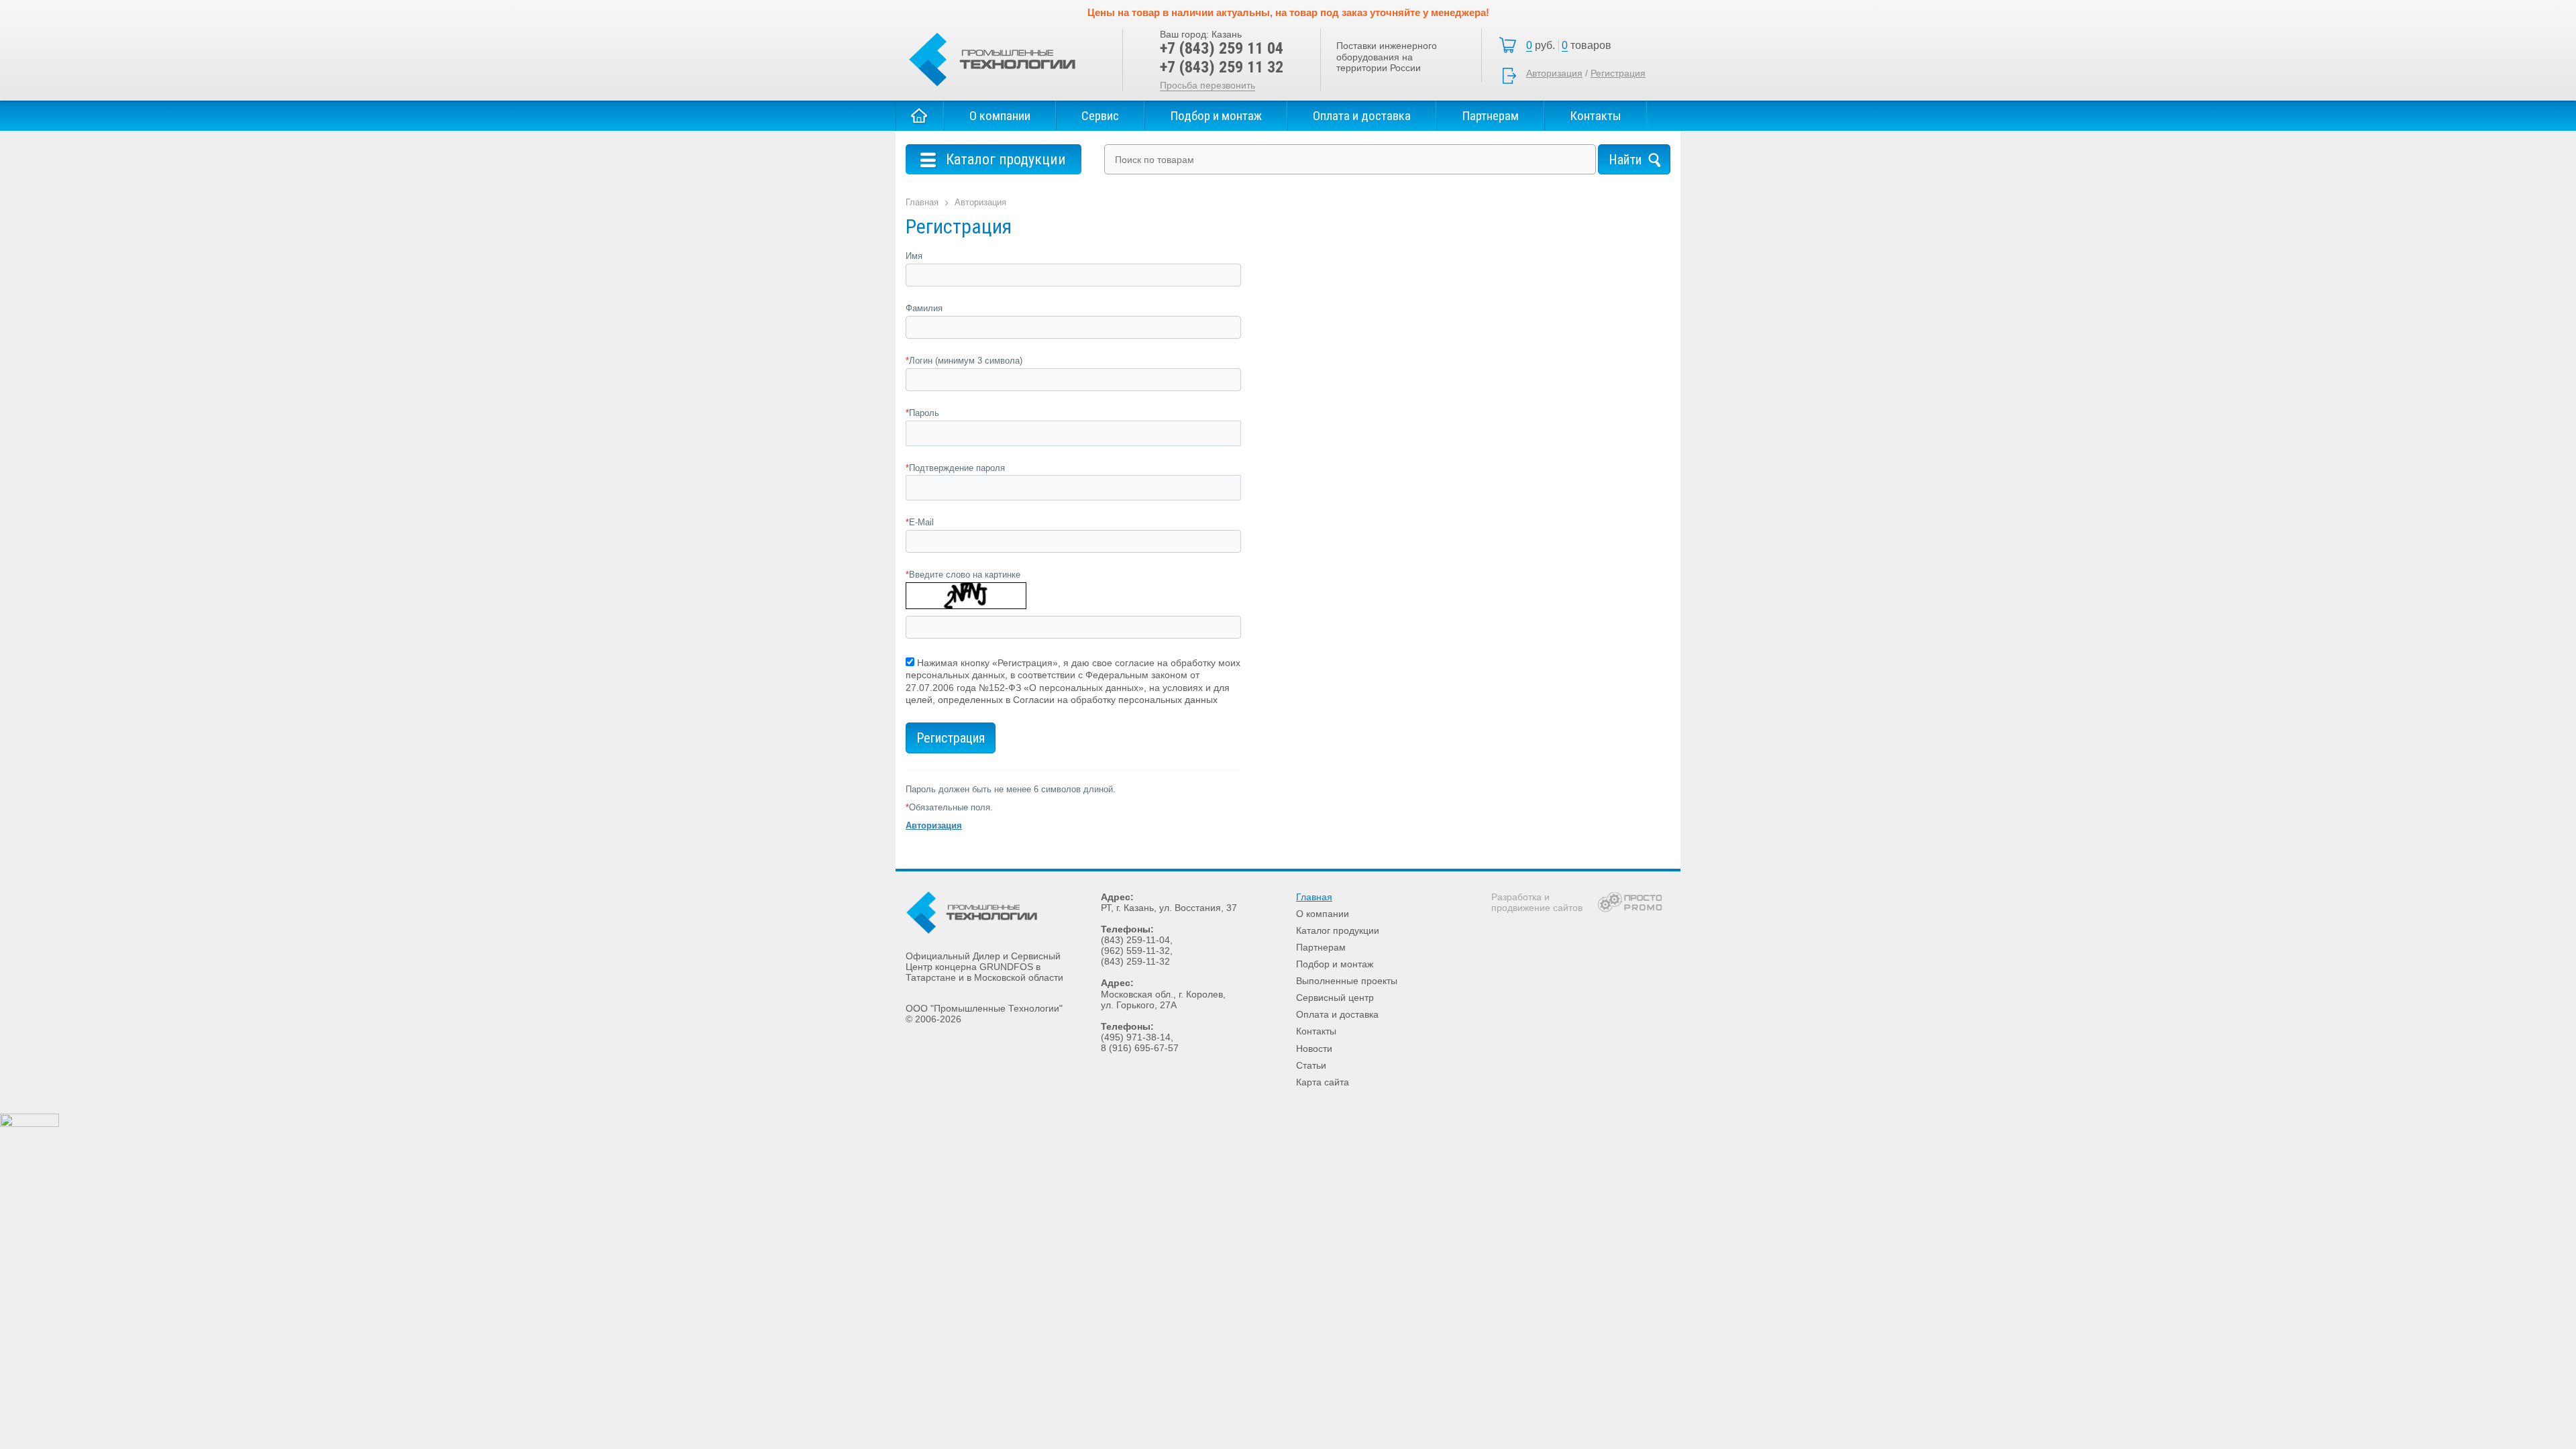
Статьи (1311, 1065)
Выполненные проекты (1347, 981)
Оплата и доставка (1362, 116)
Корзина (1572, 46)
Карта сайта (1323, 1082)
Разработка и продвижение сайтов (1537, 902)
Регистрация (1618, 73)
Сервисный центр (1335, 998)
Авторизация (1554, 73)
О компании (1000, 116)
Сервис (1100, 116)
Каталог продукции (1338, 930)
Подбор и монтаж (1216, 116)
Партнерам (1490, 116)
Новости (1314, 1049)
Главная (920, 116)
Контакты (1596, 116)
